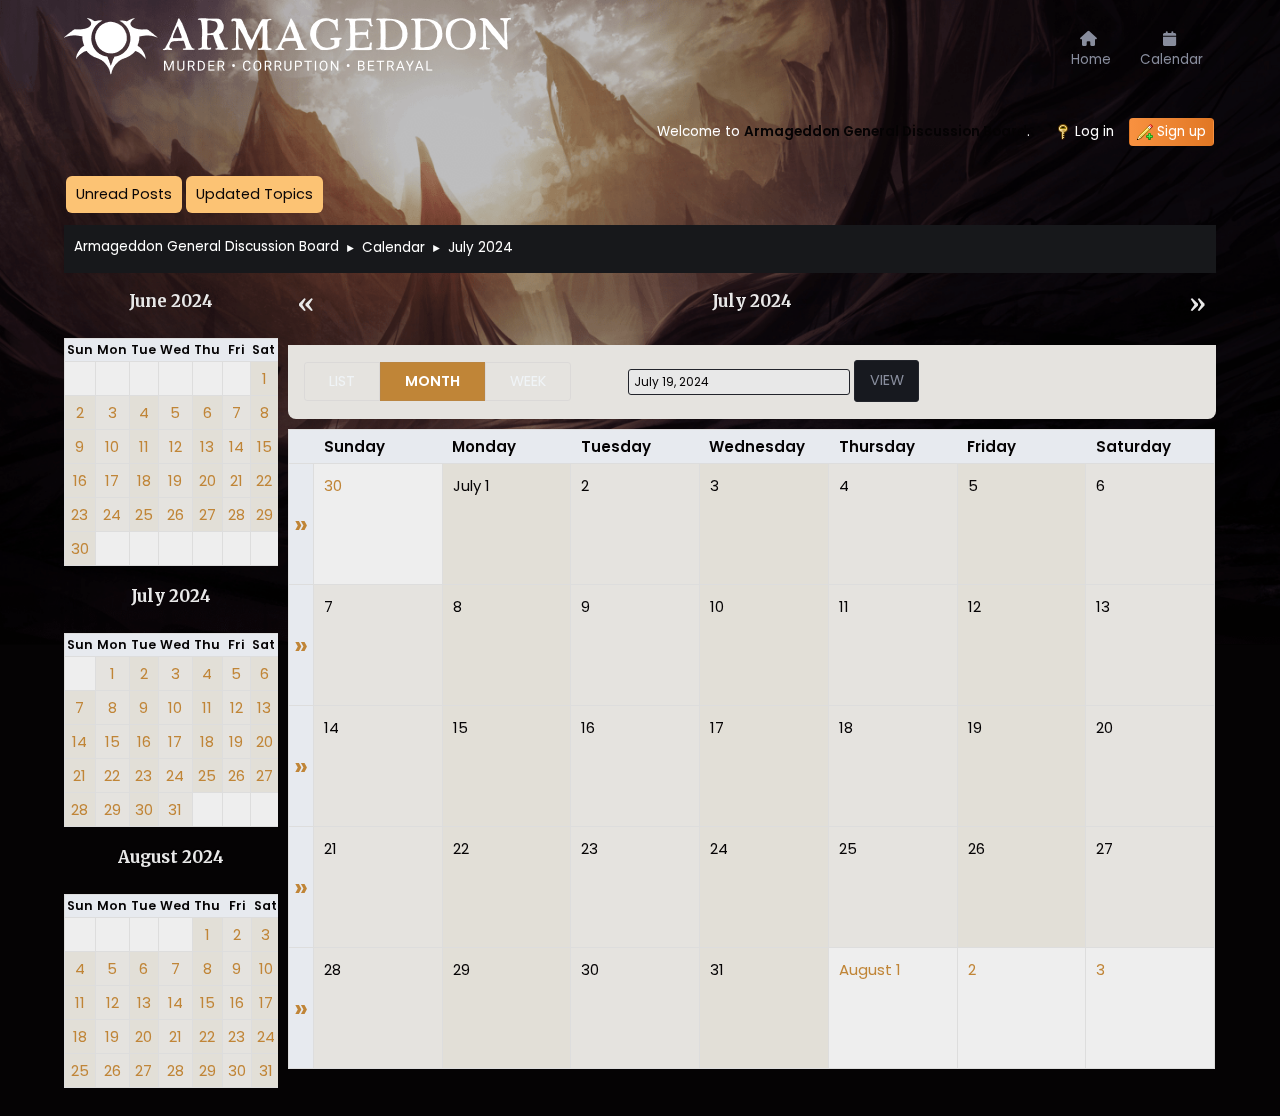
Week (528, 381)
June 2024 (171, 301)
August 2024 (171, 857)
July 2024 (171, 596)
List (342, 381)
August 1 (870, 969)
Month (432, 381)
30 (333, 485)
